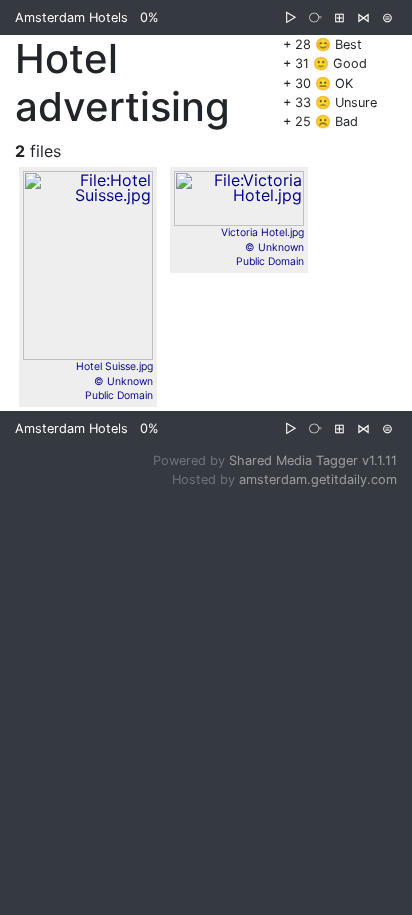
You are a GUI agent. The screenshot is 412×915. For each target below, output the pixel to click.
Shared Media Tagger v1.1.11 (313, 460)
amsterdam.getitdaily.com (318, 479)
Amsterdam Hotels (71, 17)
